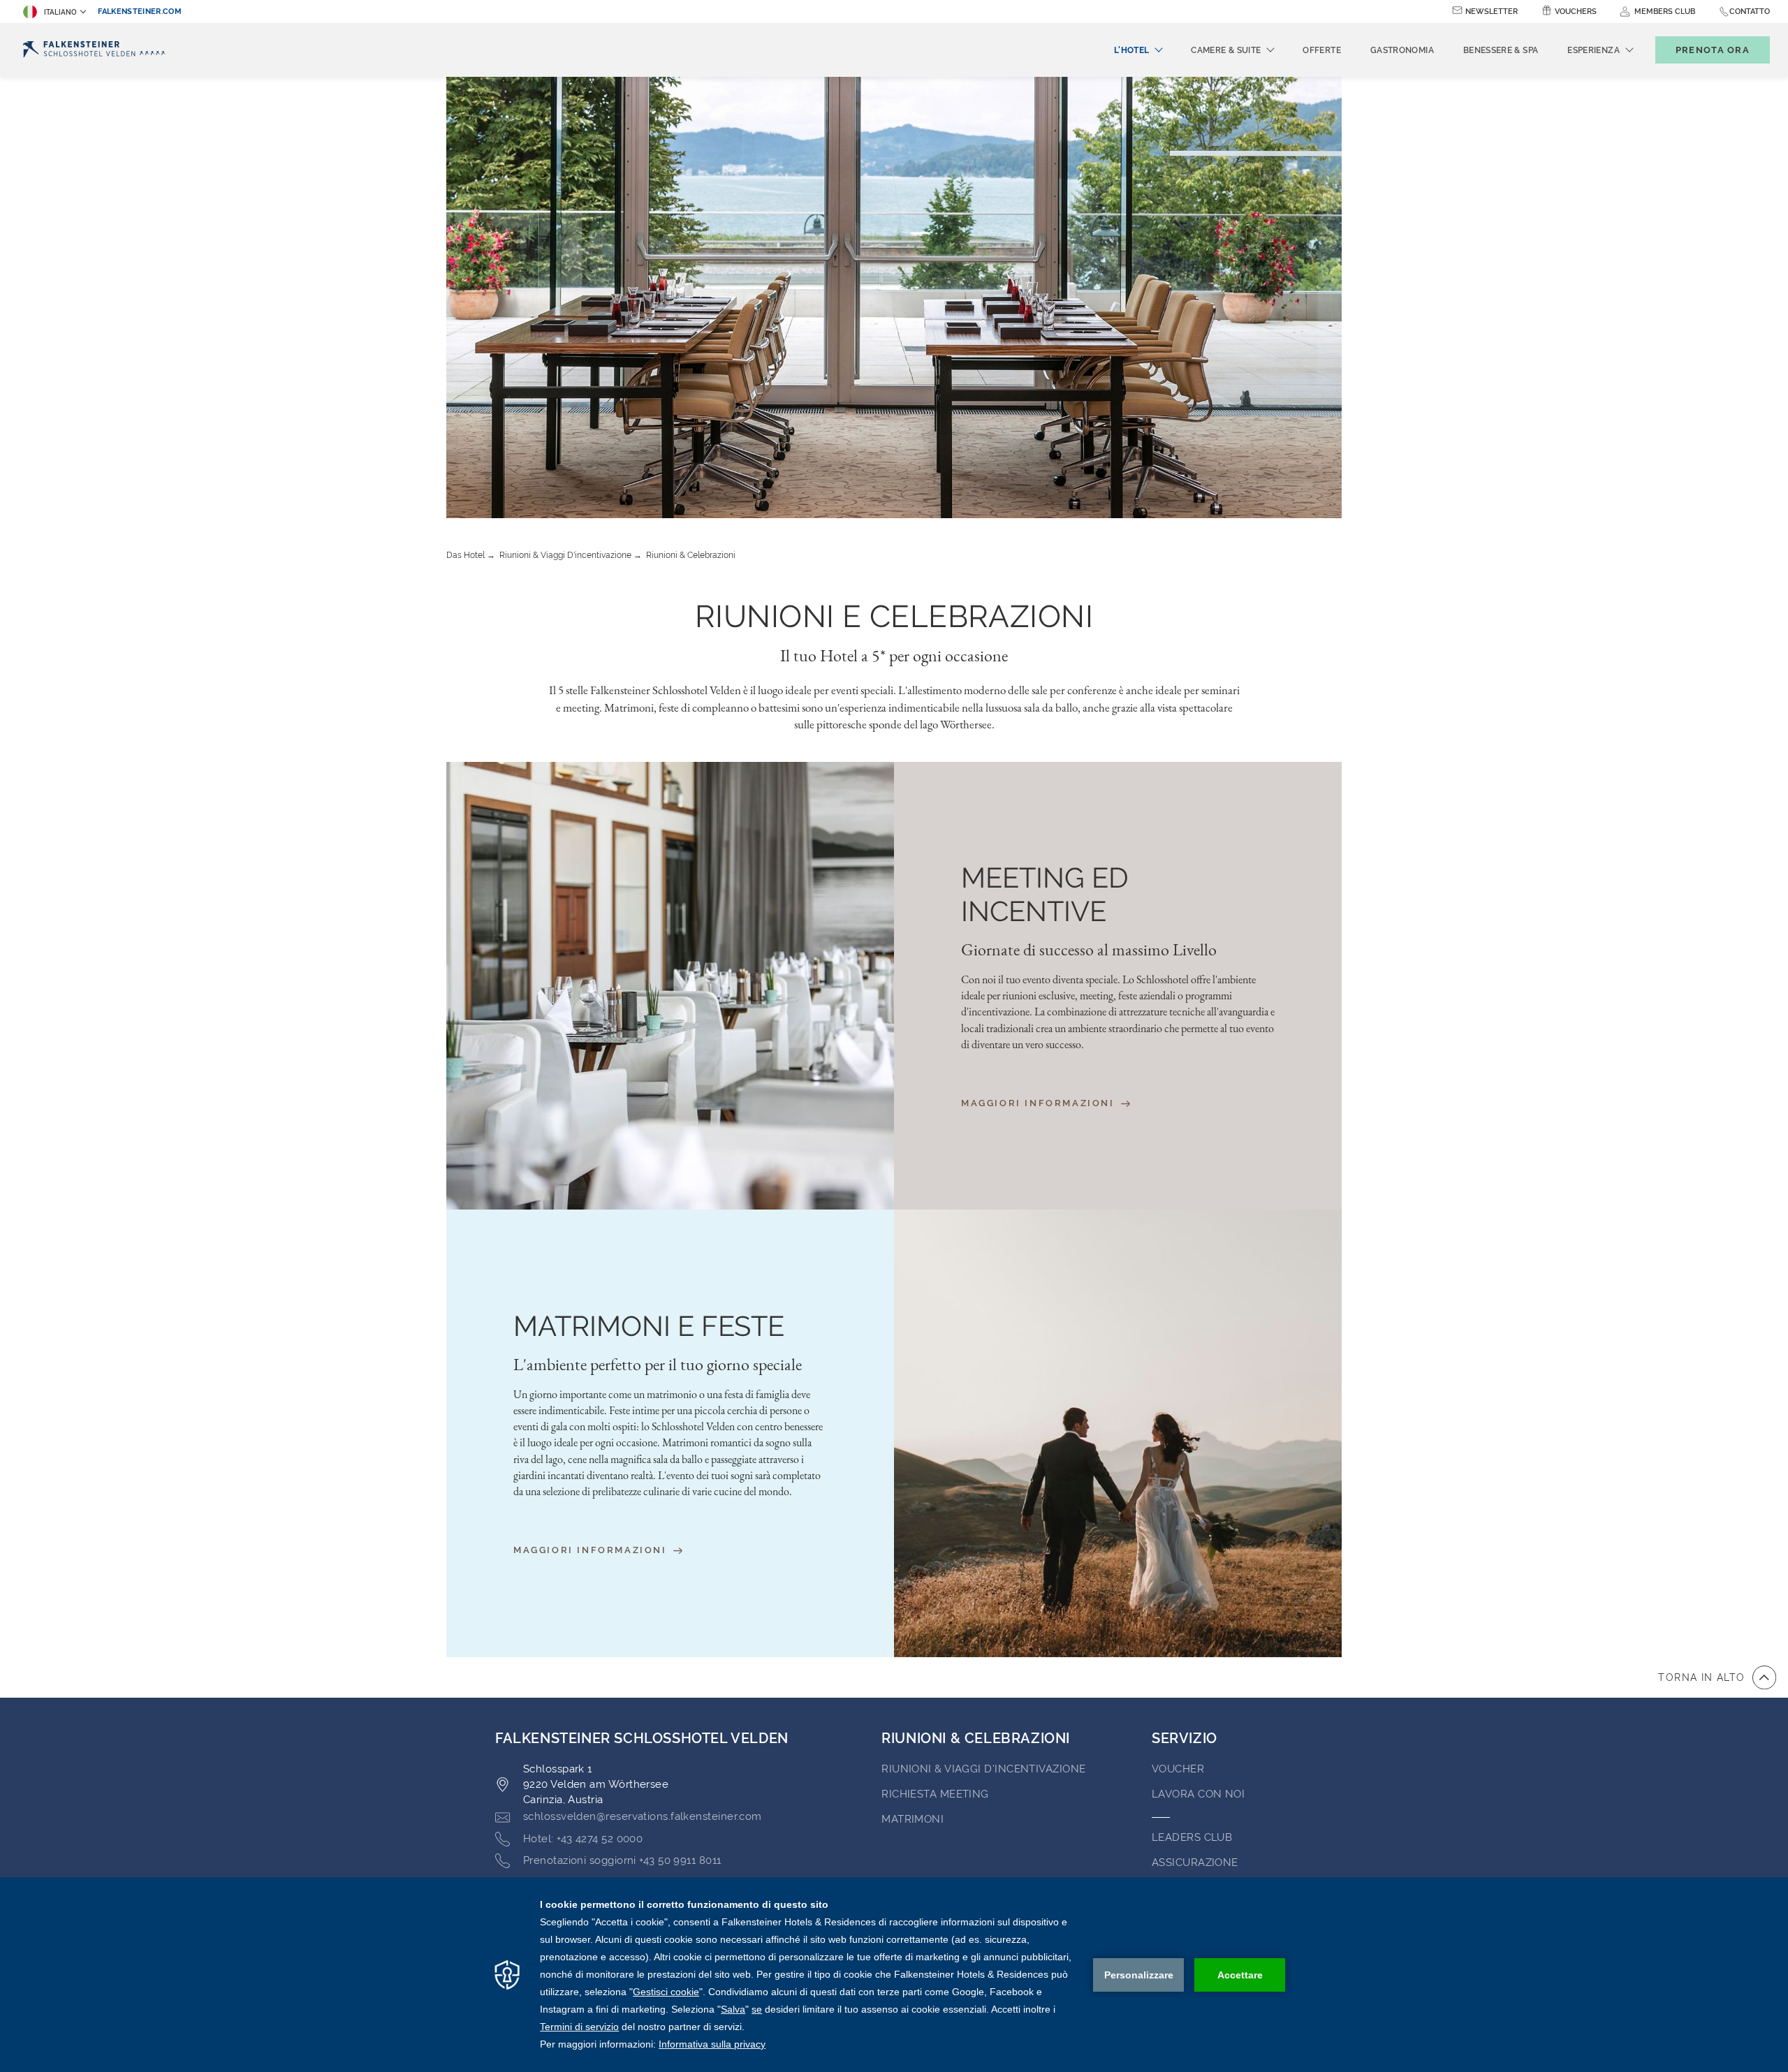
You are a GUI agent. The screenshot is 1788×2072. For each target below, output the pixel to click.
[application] (894, 1975)
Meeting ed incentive (1045, 894)
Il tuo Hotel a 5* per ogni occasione (894, 655)
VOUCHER (1178, 1769)
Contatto (1750, 12)
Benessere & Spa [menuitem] (1501, 50)
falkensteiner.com (140, 12)
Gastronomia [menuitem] (1402, 50)
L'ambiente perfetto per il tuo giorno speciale (658, 1365)
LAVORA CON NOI (1198, 1794)
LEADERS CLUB (1192, 1837)
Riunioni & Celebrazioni (691, 555)
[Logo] (94, 50)
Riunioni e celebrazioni (894, 616)
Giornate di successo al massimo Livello (1089, 950)
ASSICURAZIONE (1195, 1862)
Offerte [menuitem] (1322, 50)
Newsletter (1492, 12)
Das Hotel (466, 555)
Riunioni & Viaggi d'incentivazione (565, 555)
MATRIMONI (913, 1819)
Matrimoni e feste (649, 1326)
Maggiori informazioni (1040, 1103)
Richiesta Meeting (935, 1794)
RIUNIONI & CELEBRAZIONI (976, 1738)
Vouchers (1576, 12)
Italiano (60, 12)
